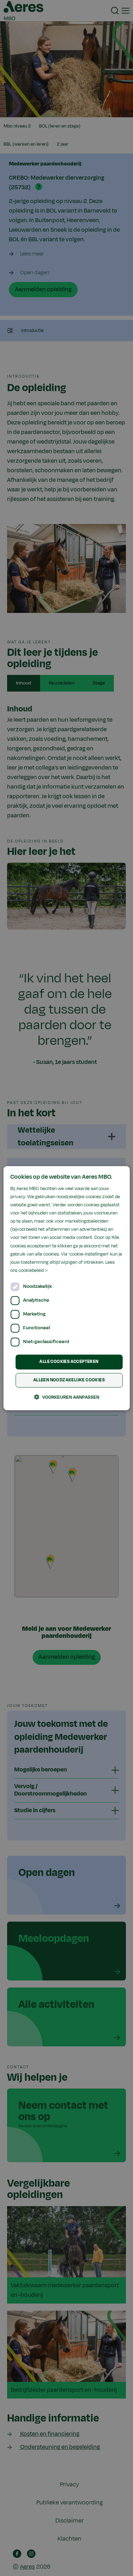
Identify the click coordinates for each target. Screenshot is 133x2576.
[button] (67, 1397)
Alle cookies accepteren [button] (69, 1362)
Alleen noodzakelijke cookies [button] (69, 1380)
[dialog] (66, 1288)
